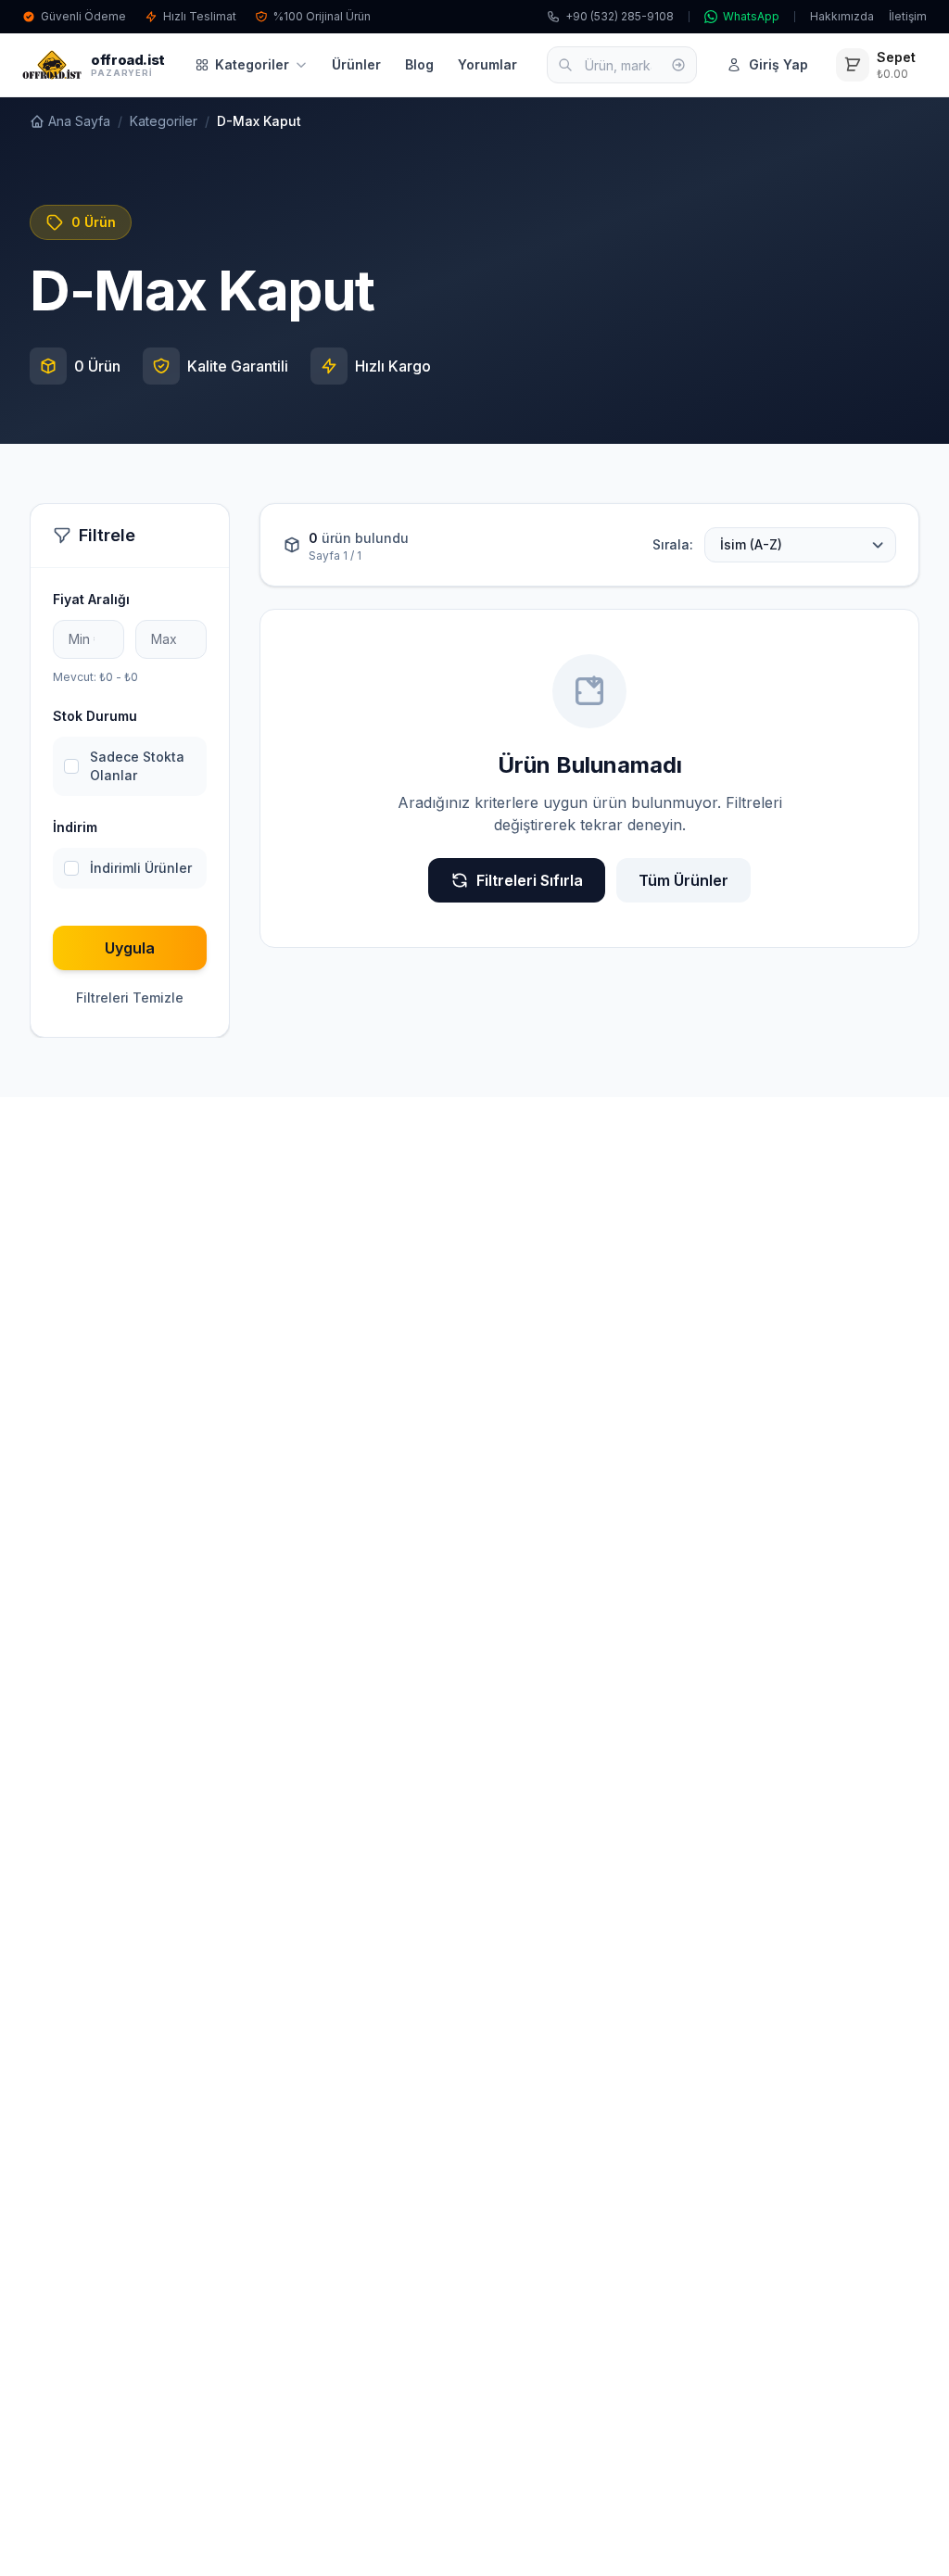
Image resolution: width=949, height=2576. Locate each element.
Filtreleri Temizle (130, 998)
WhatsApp (751, 16)
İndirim (75, 827)
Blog (419, 64)
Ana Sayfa (79, 121)
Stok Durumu (95, 716)
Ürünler (356, 64)
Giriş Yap (778, 64)
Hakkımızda (842, 16)
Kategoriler (252, 64)
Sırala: (673, 544)
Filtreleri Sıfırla (530, 880)
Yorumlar (487, 64)
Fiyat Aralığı (91, 599)
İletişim (908, 16)
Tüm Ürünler (683, 880)
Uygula (130, 948)
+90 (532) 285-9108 (620, 16)
